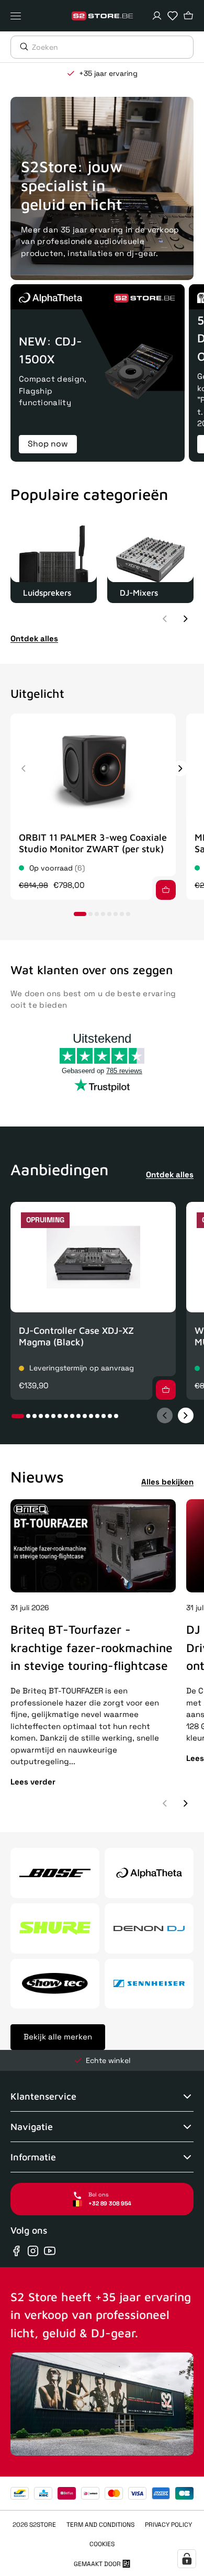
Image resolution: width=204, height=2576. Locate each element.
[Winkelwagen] (188, 16)
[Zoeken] (21, 47)
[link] (54, 560)
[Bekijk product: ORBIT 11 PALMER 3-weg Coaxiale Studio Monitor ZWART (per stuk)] (93, 769)
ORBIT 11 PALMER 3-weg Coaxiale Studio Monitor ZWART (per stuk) (93, 843)
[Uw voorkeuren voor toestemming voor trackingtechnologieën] (187, 2559)
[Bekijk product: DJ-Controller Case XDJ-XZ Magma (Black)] (93, 1257)
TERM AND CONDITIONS (100, 2525)
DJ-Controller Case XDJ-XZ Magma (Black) (76, 1336)
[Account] (157, 16)
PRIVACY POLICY (168, 2525)
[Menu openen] (18, 16)
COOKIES (102, 2544)
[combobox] (112, 47)
